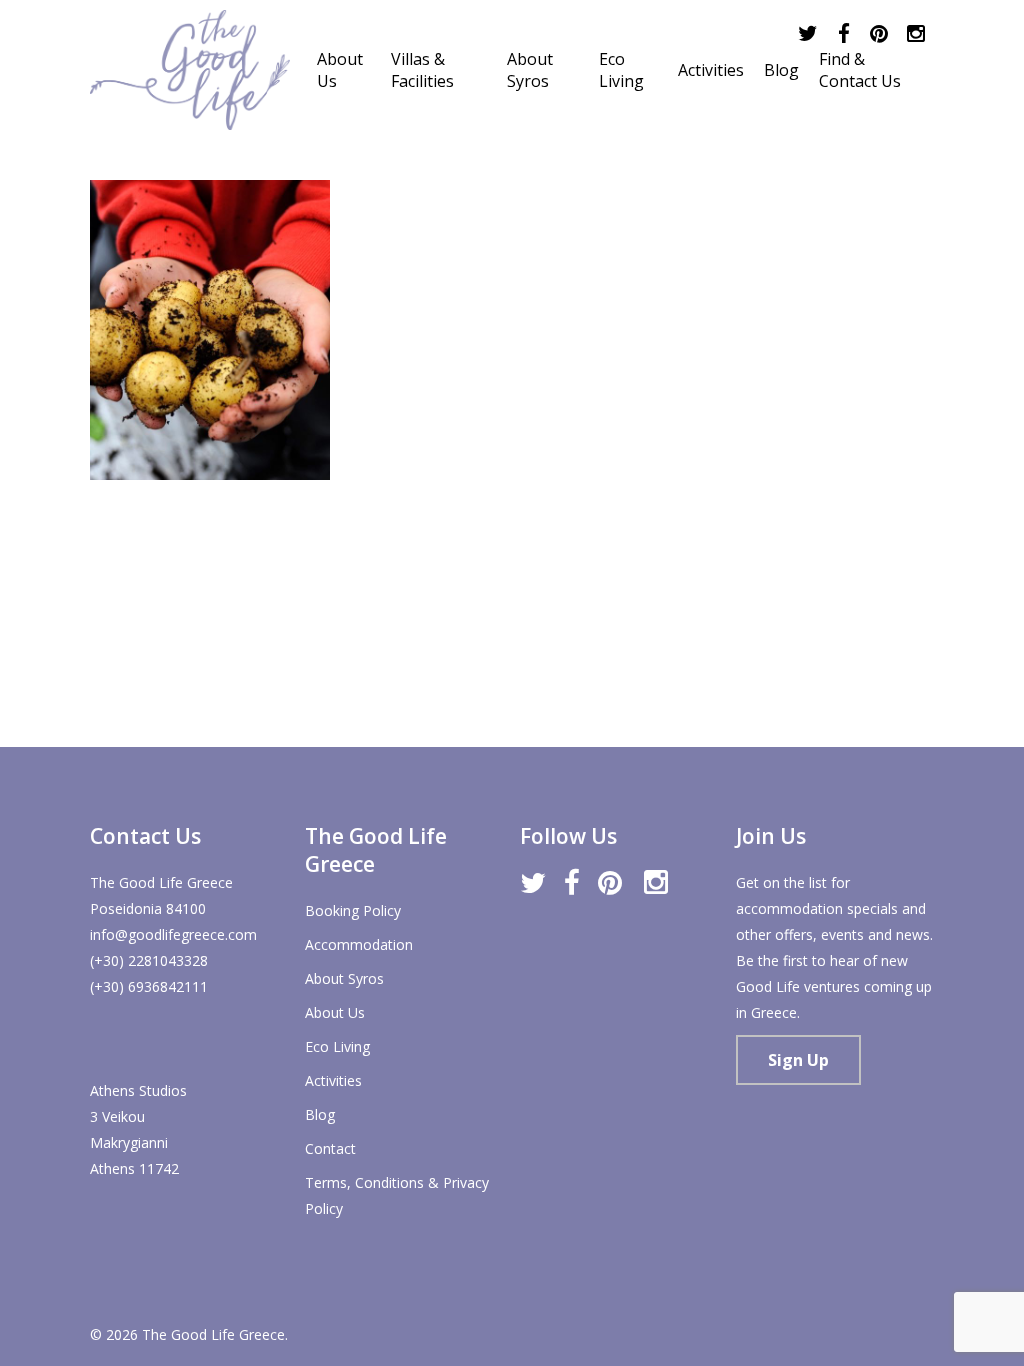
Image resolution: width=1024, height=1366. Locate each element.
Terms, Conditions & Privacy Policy (397, 1195)
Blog (320, 1114)
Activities (333, 1080)
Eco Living (337, 1046)
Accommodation (359, 944)
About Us (335, 1012)
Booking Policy (353, 910)
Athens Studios (138, 1090)
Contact (330, 1148)
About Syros (344, 978)
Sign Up (798, 1060)
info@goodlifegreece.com (173, 934)
